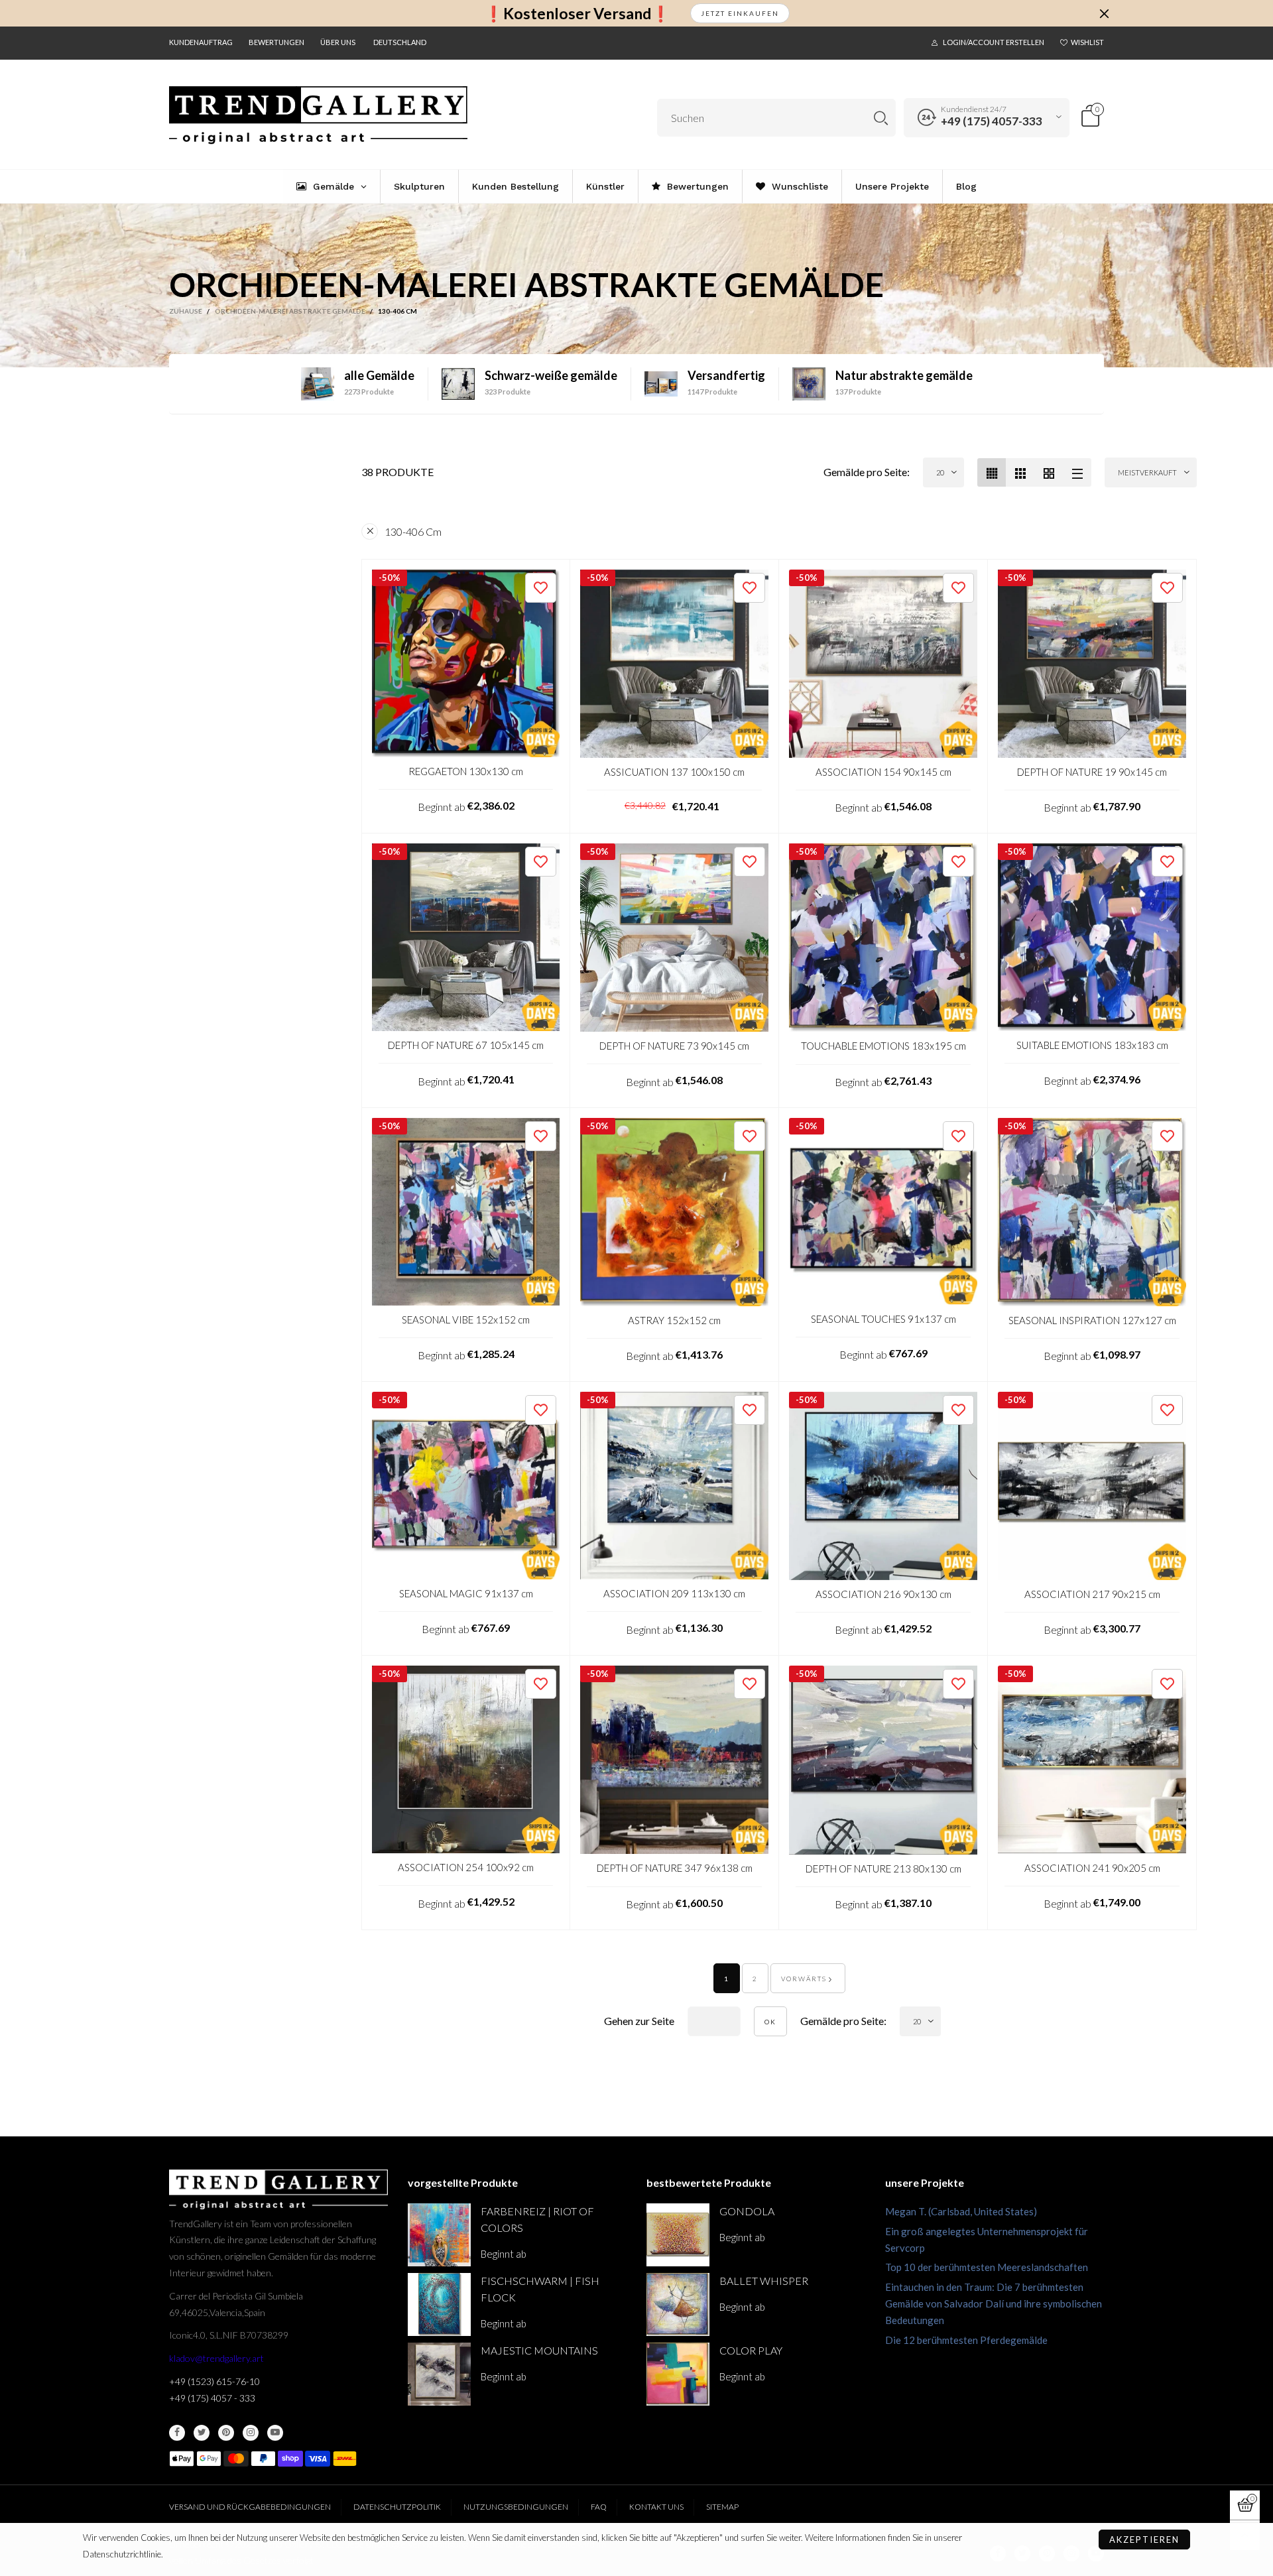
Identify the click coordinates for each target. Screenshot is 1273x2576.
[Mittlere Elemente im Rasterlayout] (992, 472)
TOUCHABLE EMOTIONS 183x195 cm (883, 1046)
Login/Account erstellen (994, 42)
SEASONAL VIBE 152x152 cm (466, 1319)
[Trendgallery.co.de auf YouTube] (275, 2433)
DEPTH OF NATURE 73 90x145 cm (674, 1046)
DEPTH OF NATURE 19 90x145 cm (1092, 772)
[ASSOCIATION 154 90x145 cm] (883, 664)
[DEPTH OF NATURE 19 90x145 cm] (1092, 664)
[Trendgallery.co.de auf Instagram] (251, 2433)
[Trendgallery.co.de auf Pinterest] (226, 2433)
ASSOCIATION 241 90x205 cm (1092, 1868)
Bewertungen (276, 42)
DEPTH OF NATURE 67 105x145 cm (466, 1045)
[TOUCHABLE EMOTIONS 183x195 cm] (883, 938)
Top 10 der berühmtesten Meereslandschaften (987, 2267)
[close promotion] (1104, 13)
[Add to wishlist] (541, 588)
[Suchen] (881, 118)
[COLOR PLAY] (678, 2374)
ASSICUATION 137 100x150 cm (674, 772)
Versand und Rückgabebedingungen (250, 2507)
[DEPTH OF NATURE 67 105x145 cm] (466, 937)
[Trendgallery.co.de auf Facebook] (177, 2433)
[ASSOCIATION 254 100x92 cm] (466, 1759)
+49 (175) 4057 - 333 (212, 2398)
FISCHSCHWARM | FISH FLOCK (540, 2289)
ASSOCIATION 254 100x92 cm (466, 1867)
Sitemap (722, 2507)
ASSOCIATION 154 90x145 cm (883, 772)
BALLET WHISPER (764, 2281)
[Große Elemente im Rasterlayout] (1020, 472)
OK (770, 2022)
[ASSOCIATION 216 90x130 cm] (883, 1486)
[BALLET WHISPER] (678, 2304)
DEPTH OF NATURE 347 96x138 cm (675, 1868)
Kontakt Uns (656, 2507)
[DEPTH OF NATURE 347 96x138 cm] (674, 1760)
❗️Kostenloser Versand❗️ (577, 14)
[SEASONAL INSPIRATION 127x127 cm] (1092, 1212)
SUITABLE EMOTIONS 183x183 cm (1092, 1045)
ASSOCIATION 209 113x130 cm (674, 1593)
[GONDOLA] (678, 2235)
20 (940, 472)
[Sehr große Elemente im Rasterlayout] (1049, 472)
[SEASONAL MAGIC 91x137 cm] (466, 1486)
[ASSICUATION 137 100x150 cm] (674, 664)
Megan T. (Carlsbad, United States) (961, 2211)
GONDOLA (747, 2211)
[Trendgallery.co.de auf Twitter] (202, 2433)
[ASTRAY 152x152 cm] (674, 1212)
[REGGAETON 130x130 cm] (466, 663)
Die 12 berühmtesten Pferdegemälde (966, 2340)
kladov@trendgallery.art (216, 2358)
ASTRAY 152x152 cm (674, 1320)
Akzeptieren (1144, 2540)
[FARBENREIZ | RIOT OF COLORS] (439, 2235)
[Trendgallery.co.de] (318, 115)
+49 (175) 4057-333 (992, 121)
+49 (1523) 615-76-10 (214, 2381)
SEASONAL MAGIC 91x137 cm (466, 1593)
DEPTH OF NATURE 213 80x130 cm (883, 1869)
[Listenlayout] (1077, 472)
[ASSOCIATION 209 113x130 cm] (674, 1486)
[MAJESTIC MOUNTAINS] (439, 2374)
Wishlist (1087, 42)
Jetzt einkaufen (740, 13)
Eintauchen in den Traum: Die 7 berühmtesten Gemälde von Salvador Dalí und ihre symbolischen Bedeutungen (994, 2303)
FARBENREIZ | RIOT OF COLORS (537, 2219)
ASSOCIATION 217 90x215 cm (1092, 1594)
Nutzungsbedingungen (516, 2507)
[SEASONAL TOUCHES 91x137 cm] (883, 1211)
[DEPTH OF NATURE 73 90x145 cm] (674, 938)
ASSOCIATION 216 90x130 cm (883, 1594)
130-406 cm (413, 531)
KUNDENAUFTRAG (201, 42)
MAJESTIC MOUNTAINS (539, 2350)
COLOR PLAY (751, 2350)
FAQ (599, 2507)
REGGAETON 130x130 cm (466, 771)
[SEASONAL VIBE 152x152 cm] (466, 1212)
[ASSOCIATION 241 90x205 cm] (1092, 1760)
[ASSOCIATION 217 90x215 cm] (1092, 1486)
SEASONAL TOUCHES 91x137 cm (883, 1319)
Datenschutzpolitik (397, 2507)
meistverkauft (1147, 472)
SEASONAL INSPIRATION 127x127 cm (1092, 1320)
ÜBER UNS (338, 42)
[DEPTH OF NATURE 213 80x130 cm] (883, 1760)
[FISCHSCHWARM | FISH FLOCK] (439, 2304)
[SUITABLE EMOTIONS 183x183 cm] (1092, 937)
